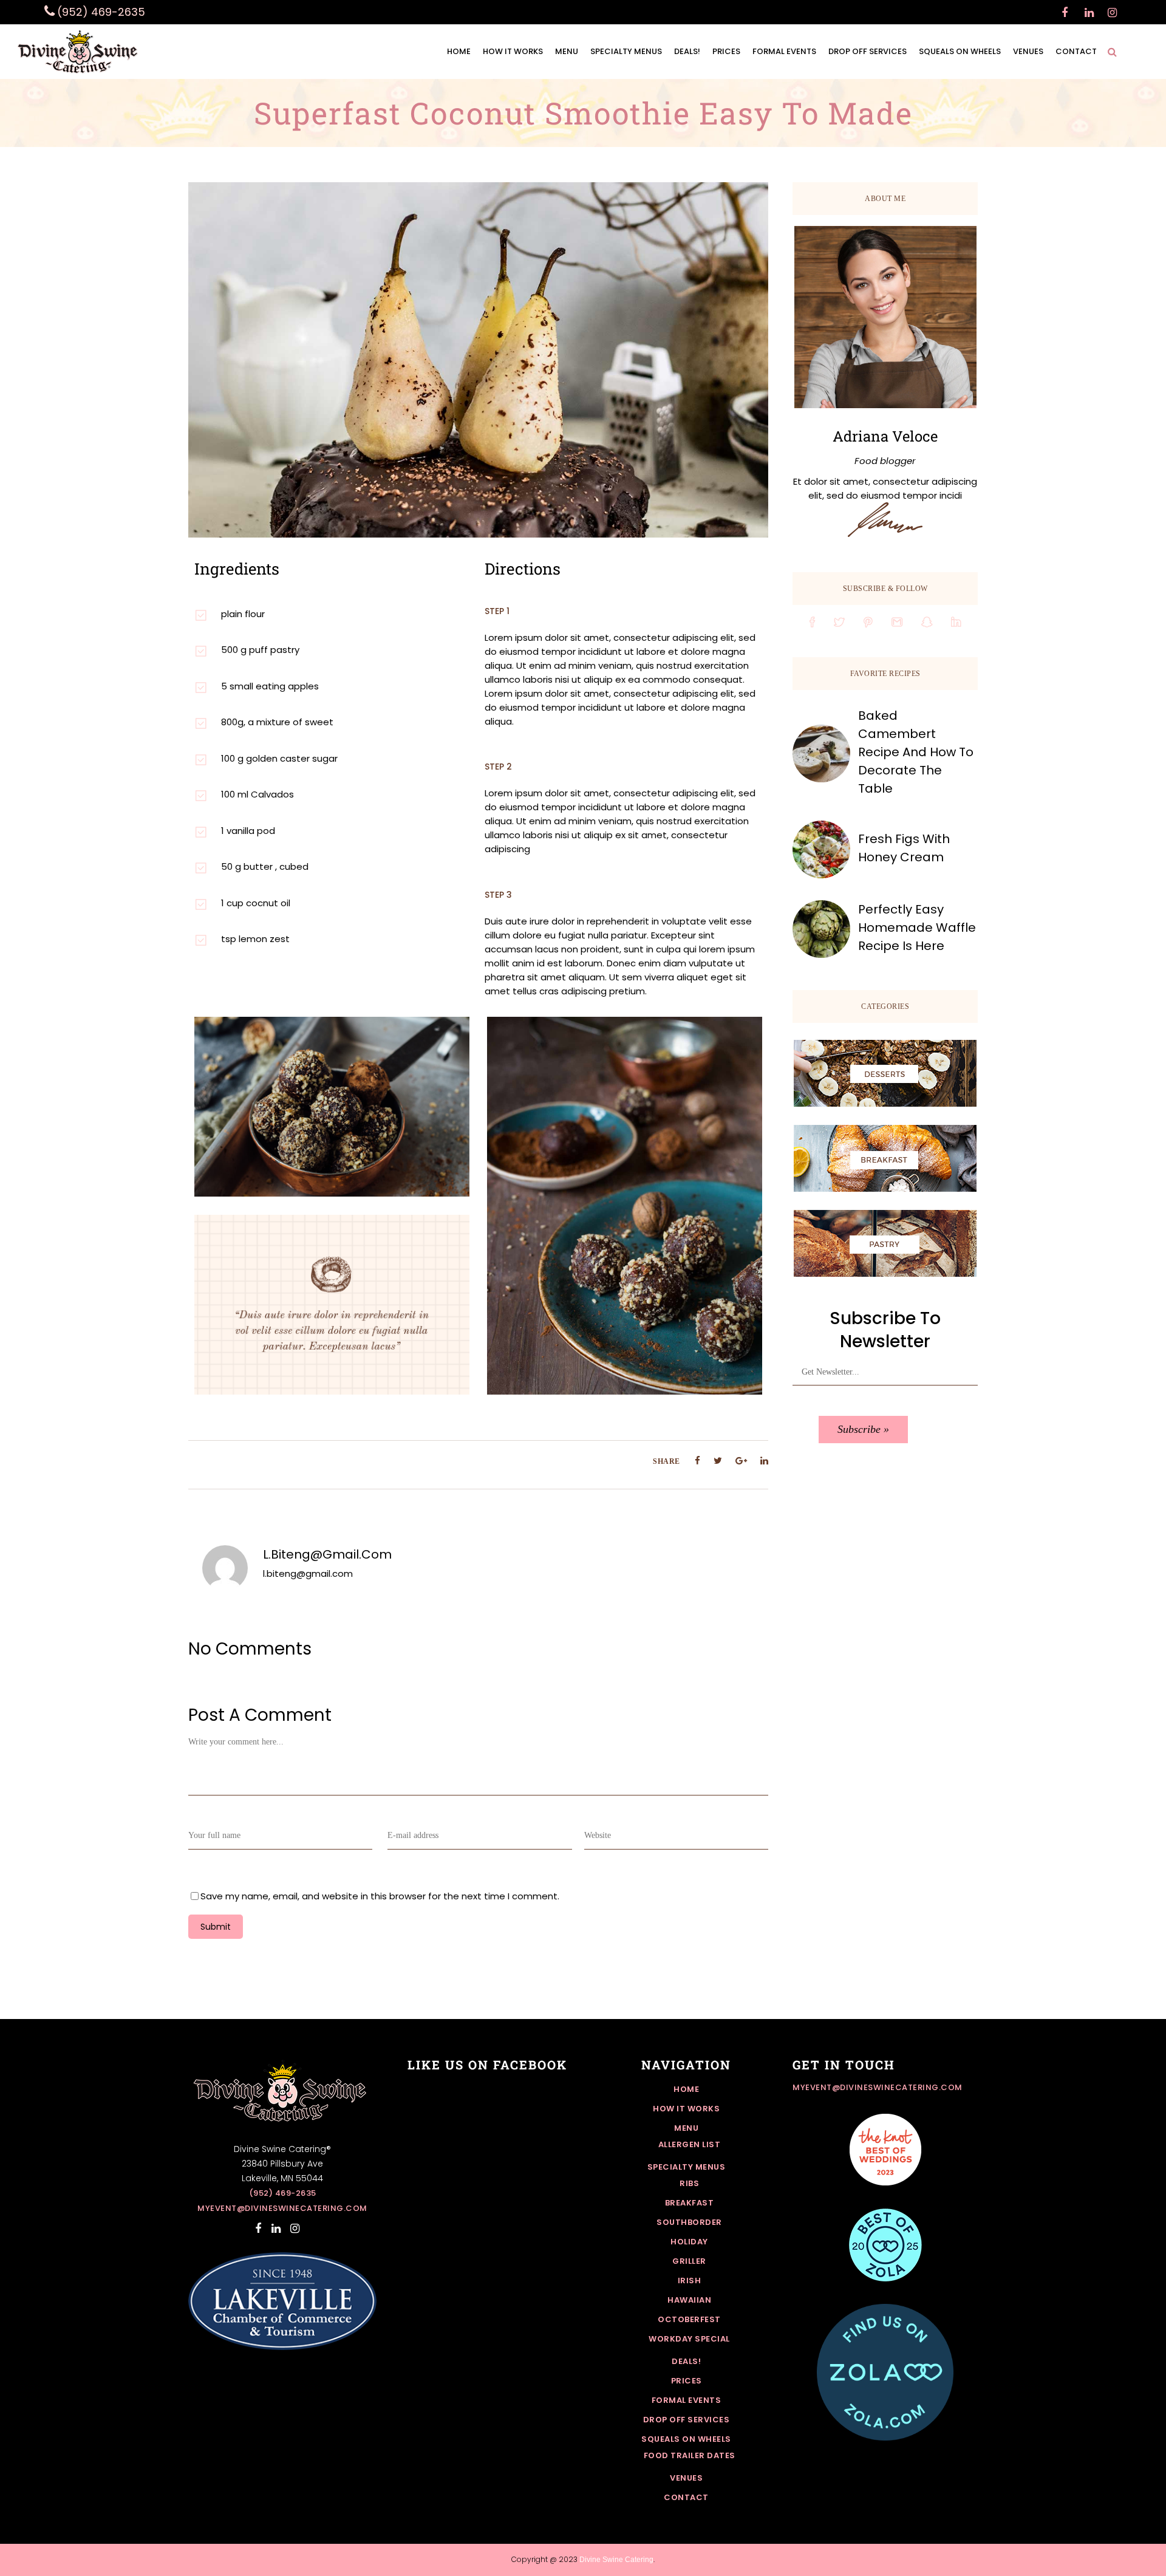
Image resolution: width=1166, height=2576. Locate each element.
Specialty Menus (687, 2167)
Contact (686, 2497)
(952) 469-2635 (283, 2193)
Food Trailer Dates (690, 2455)
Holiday (689, 2242)
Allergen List (690, 2144)
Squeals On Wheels (686, 2439)
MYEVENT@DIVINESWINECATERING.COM (878, 2087)
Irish (690, 2280)
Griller (689, 2261)
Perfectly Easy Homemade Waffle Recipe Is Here (917, 928)
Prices (687, 2381)
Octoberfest (689, 2319)
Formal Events (687, 2400)
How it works (686, 2109)
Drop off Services (687, 2420)
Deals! (686, 2361)
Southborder (689, 2222)
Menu (686, 2128)
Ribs (689, 2183)
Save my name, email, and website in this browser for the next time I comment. (380, 1896)
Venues (686, 2478)
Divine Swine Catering (616, 2560)
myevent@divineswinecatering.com (282, 2208)
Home (686, 2089)
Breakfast (690, 2203)
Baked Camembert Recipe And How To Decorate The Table (916, 752)
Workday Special (689, 2339)
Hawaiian (689, 2300)
